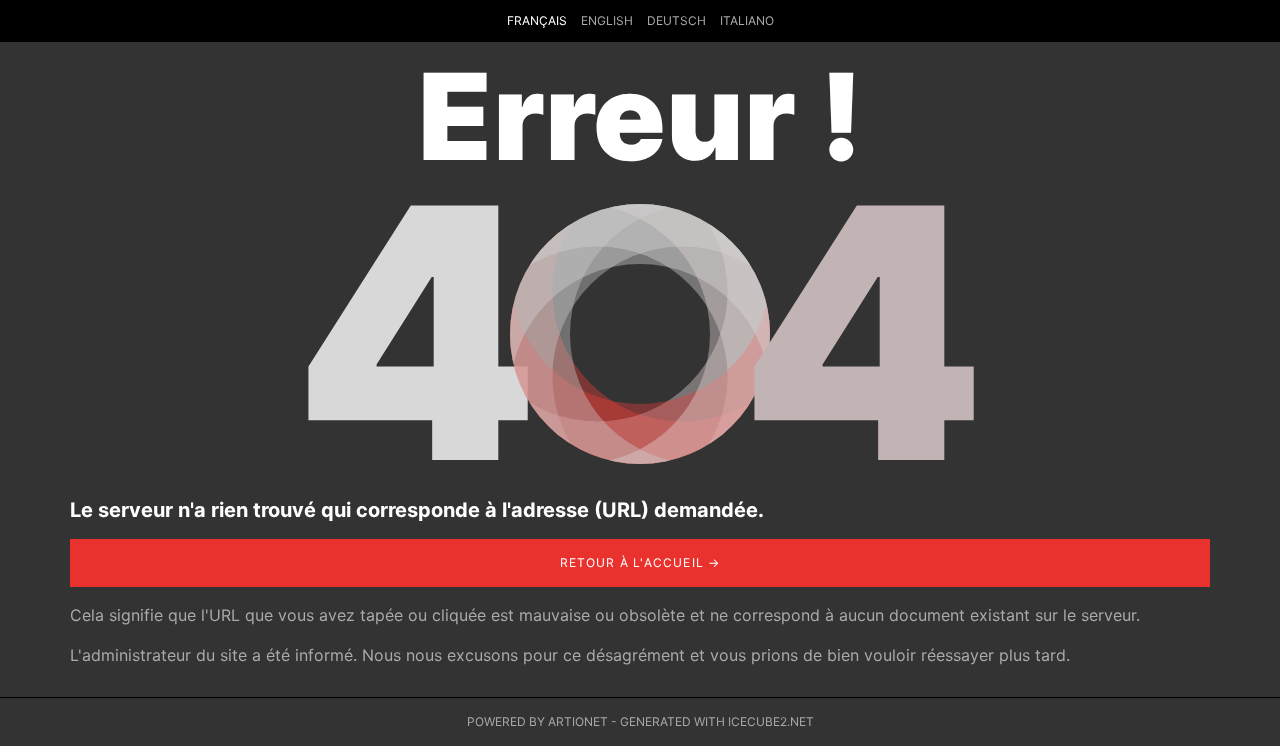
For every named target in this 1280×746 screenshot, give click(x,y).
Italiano (747, 20)
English (607, 20)
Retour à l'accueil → (640, 562)
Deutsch (676, 20)
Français (537, 20)
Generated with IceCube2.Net (717, 721)
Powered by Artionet (537, 721)
